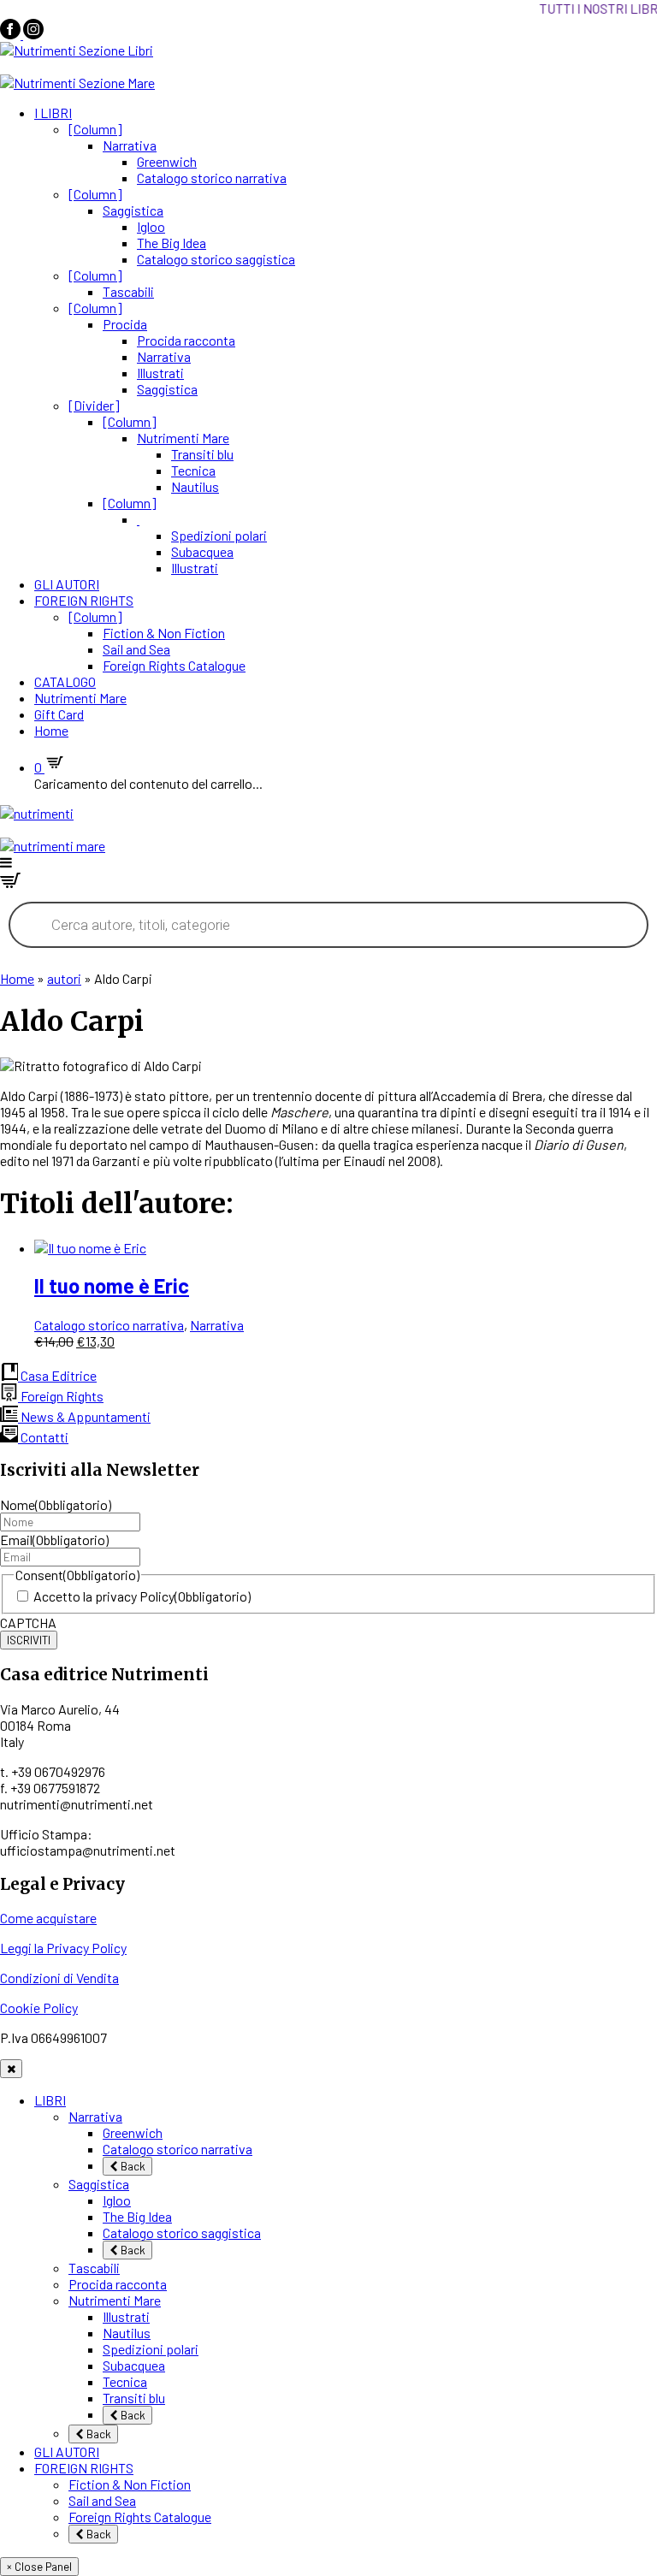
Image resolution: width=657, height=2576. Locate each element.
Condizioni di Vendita (59, 1978)
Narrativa (130, 145)
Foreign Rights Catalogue (174, 665)
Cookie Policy (39, 2008)
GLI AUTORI (67, 584)
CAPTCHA (28, 1623)
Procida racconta (186, 340)
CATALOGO (65, 681)
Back (132, 2166)
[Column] (95, 129)
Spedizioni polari (219, 535)
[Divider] (94, 405)
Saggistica (133, 210)
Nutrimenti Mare (183, 438)
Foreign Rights (61, 1396)
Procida (125, 324)
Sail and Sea (136, 649)
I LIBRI (53, 113)
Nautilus (195, 486)
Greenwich (167, 161)
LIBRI (50, 2100)
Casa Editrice (57, 1375)
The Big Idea (172, 243)
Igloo (151, 226)
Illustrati (160, 373)
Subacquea (202, 551)
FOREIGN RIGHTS (84, 600)
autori (64, 978)
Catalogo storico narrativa (212, 178)
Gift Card (59, 714)
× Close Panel (39, 2567)
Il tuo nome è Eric (112, 1285)
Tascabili (128, 291)
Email (54, 1540)
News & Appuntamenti (84, 1416)
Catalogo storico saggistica (216, 259)
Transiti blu (202, 454)
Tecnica (193, 470)
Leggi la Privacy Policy (63, 1948)
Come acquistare (48, 1918)
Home (51, 730)
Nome (56, 1504)
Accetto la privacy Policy (142, 1596)
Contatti (43, 1437)
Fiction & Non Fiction (164, 633)
